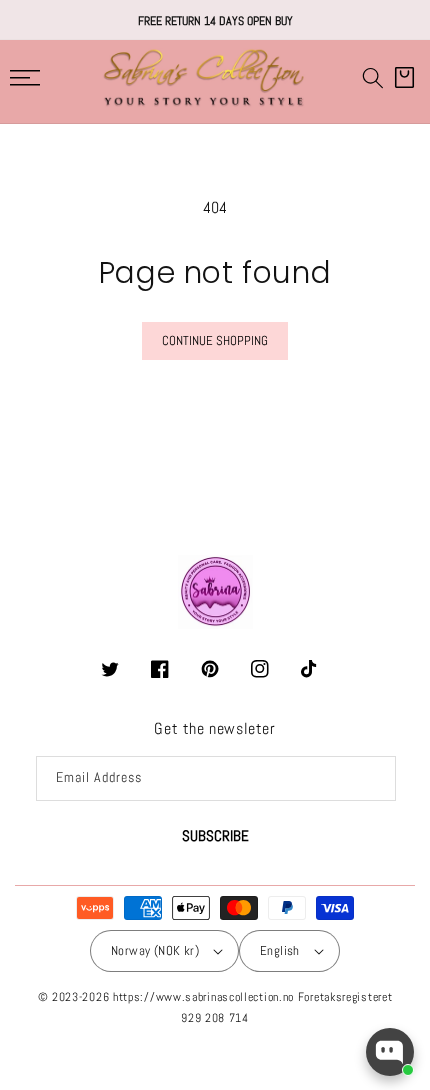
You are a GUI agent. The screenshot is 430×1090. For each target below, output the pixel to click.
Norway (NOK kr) (155, 950)
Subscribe (215, 835)
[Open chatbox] (390, 1052)
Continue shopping (215, 340)
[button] (373, 78)
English (280, 950)
